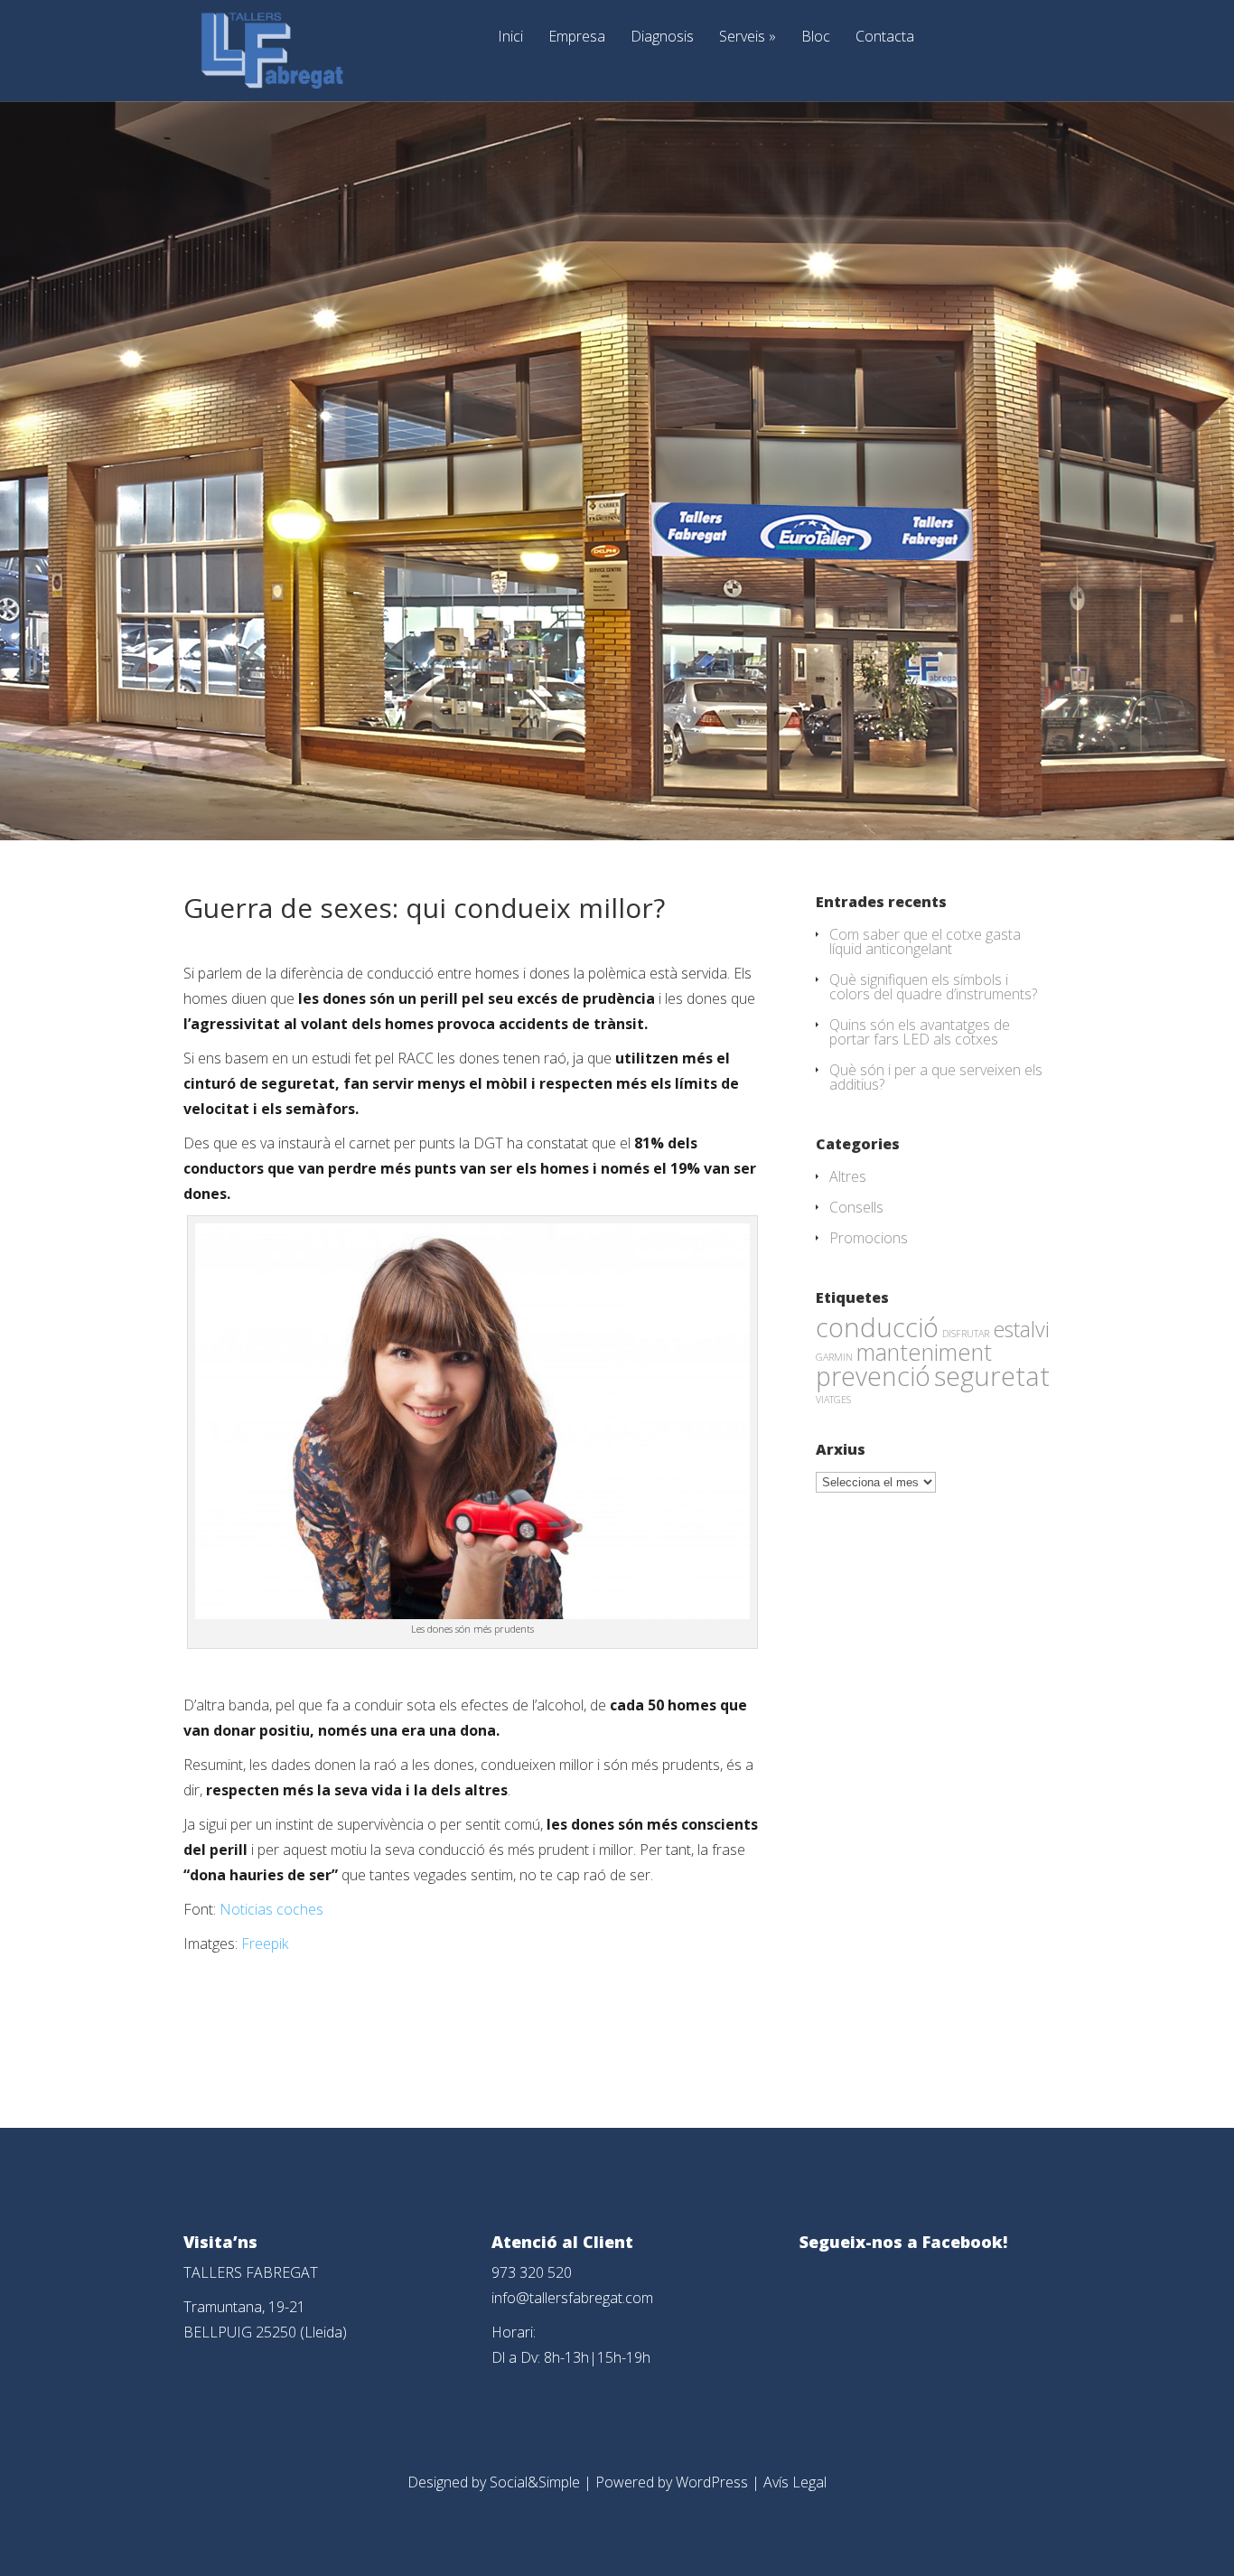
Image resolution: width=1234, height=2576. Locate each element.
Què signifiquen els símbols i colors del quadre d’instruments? (933, 987)
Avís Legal (795, 2482)
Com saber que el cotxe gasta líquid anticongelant (925, 941)
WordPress (712, 2482)
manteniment (924, 1352)
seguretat (992, 1376)
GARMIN (834, 1357)
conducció (877, 1327)
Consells (856, 1207)
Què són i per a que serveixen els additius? (936, 1077)
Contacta (885, 37)
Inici (510, 37)
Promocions (869, 1238)
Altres (848, 1176)
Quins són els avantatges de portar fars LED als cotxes (920, 1032)
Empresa (577, 37)
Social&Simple (535, 2482)
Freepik (265, 1944)
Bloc (816, 37)
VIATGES (833, 1400)
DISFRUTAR (966, 1334)
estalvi (1021, 1329)
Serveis (748, 37)
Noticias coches (271, 1909)
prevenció (873, 1376)
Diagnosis (662, 37)
